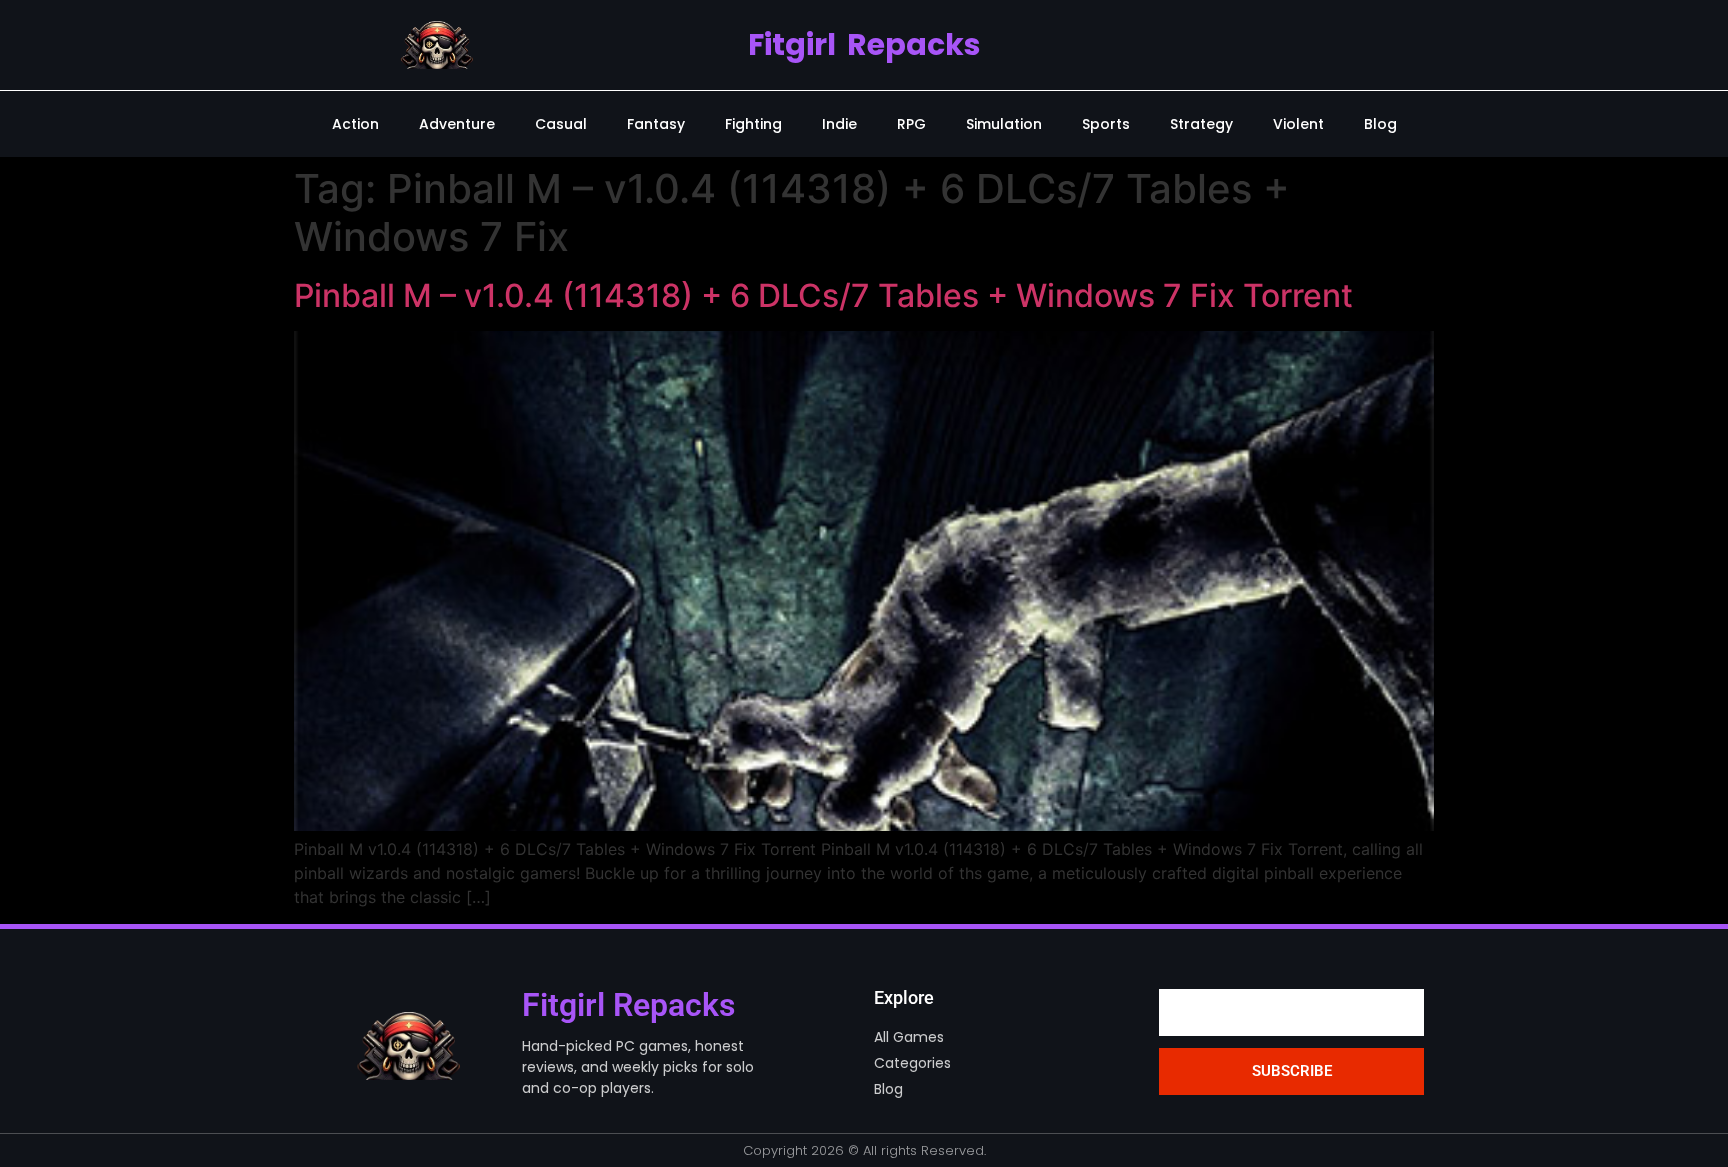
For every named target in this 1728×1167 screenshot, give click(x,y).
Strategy (1201, 124)
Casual (561, 124)
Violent (1298, 124)
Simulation (1004, 124)
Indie (839, 124)
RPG (911, 124)
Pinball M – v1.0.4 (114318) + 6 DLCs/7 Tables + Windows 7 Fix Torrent (823, 295)
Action (355, 124)
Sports (1106, 124)
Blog (1380, 124)
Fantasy (656, 124)
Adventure (457, 124)
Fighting (753, 124)
